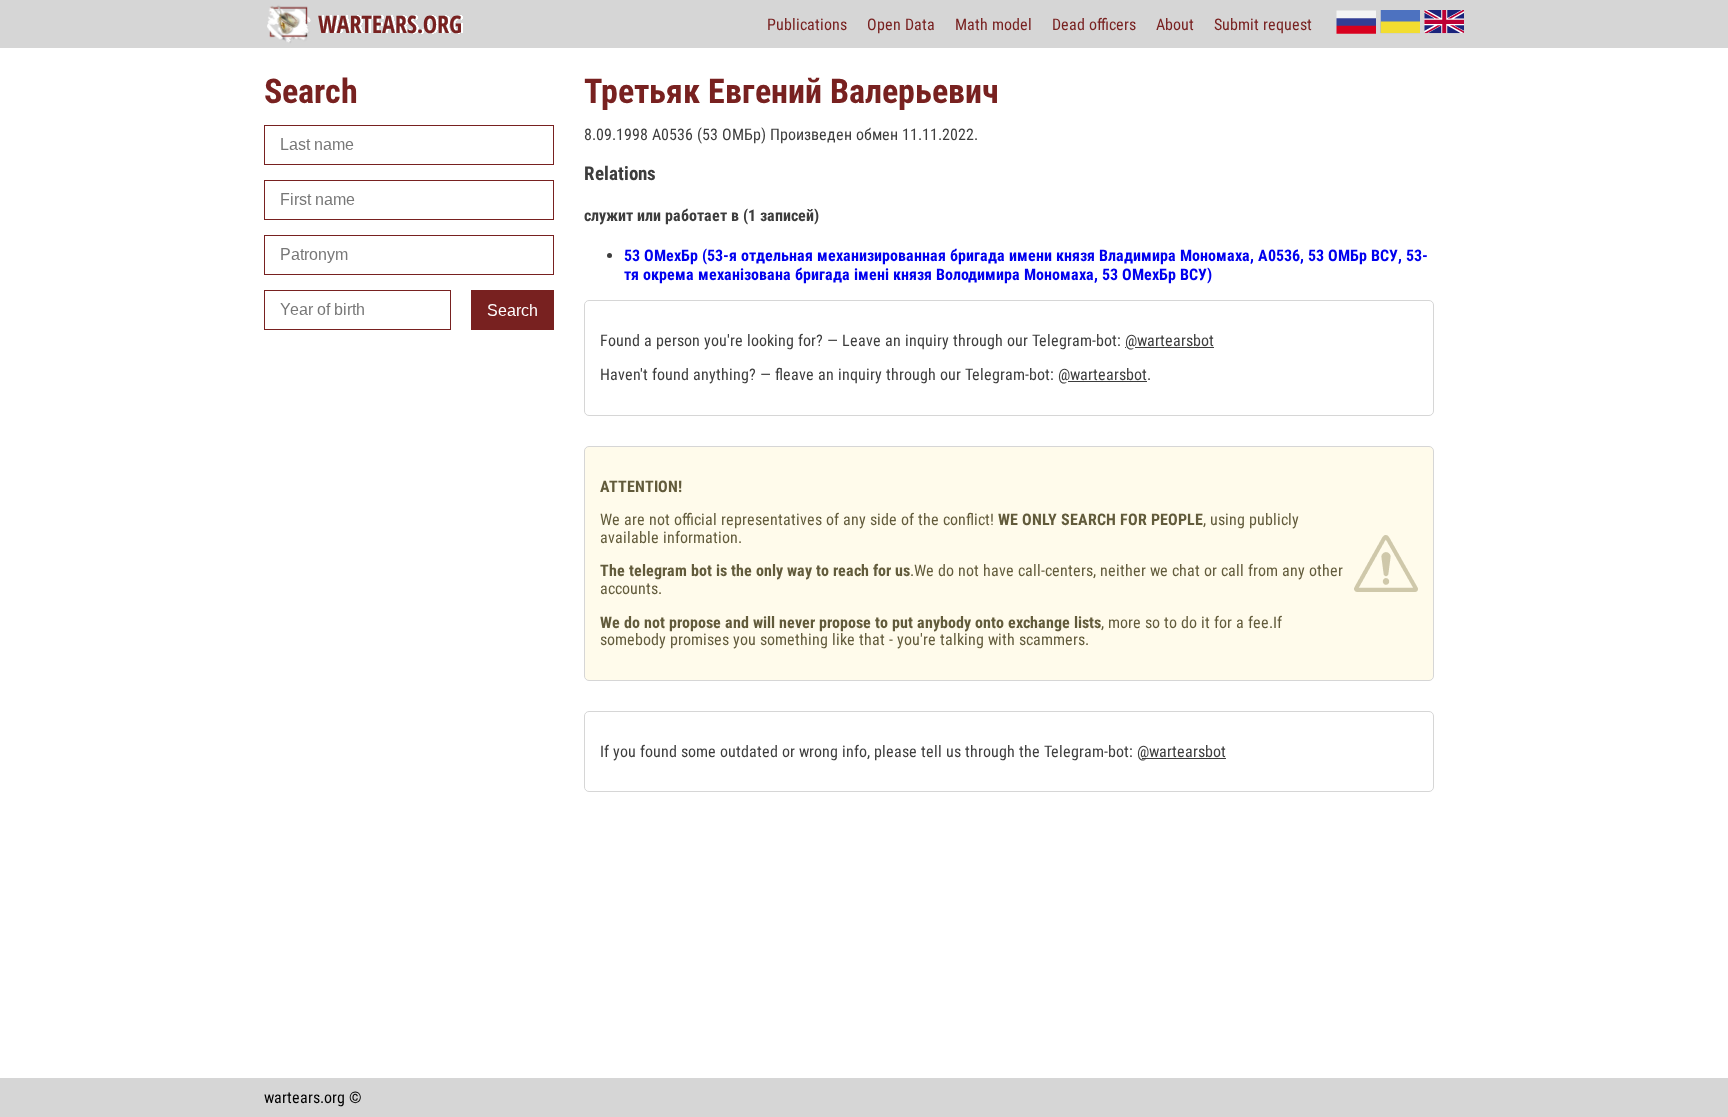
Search (512, 310)
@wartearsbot (1169, 340)
